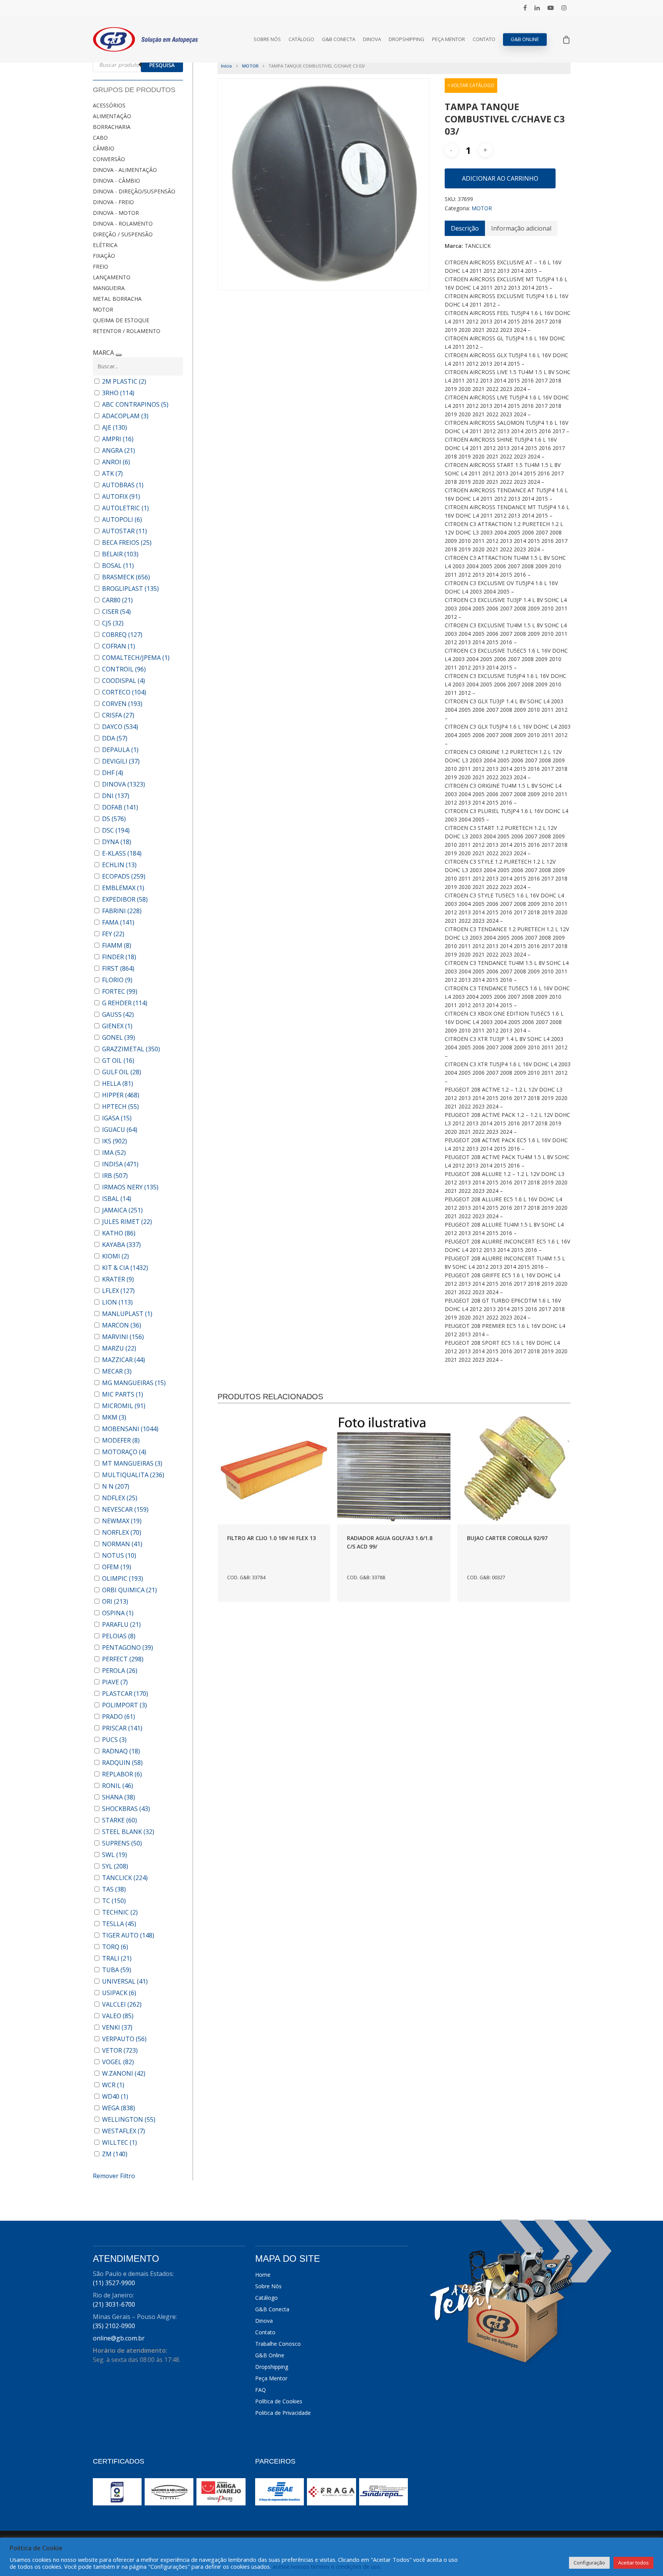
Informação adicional (521, 228)
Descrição (465, 228)
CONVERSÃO (109, 159)
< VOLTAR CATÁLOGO (471, 85)
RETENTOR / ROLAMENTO (127, 331)
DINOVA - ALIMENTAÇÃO (125, 170)
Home (263, 2275)
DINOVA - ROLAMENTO (123, 223)
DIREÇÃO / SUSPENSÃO (123, 234)
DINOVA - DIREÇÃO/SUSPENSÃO (134, 191)
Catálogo (301, 39)
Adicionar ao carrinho (500, 178)
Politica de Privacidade (283, 2413)
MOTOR (103, 309)
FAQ (261, 2390)
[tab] (465, 228)
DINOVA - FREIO (113, 202)
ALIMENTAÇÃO (112, 116)
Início (227, 66)
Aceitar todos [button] (633, 2563)
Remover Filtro (114, 2176)
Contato (484, 39)
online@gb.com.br (119, 2338)
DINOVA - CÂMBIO (116, 181)
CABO (100, 138)
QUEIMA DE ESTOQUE (121, 320)
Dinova (372, 39)
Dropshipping (407, 39)
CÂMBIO (104, 148)
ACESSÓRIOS (109, 105)
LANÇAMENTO (112, 277)
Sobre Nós (267, 39)
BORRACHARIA (112, 127)
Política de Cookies (279, 2401)
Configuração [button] (589, 2563)
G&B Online (525, 39)
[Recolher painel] (119, 355)
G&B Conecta (339, 39)
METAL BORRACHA (117, 299)
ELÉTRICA (105, 245)
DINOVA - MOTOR (116, 213)
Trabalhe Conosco (278, 2344)
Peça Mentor (449, 39)
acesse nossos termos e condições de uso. (327, 2566)
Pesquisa (162, 65)
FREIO (101, 266)
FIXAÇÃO (104, 256)
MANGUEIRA (109, 288)
